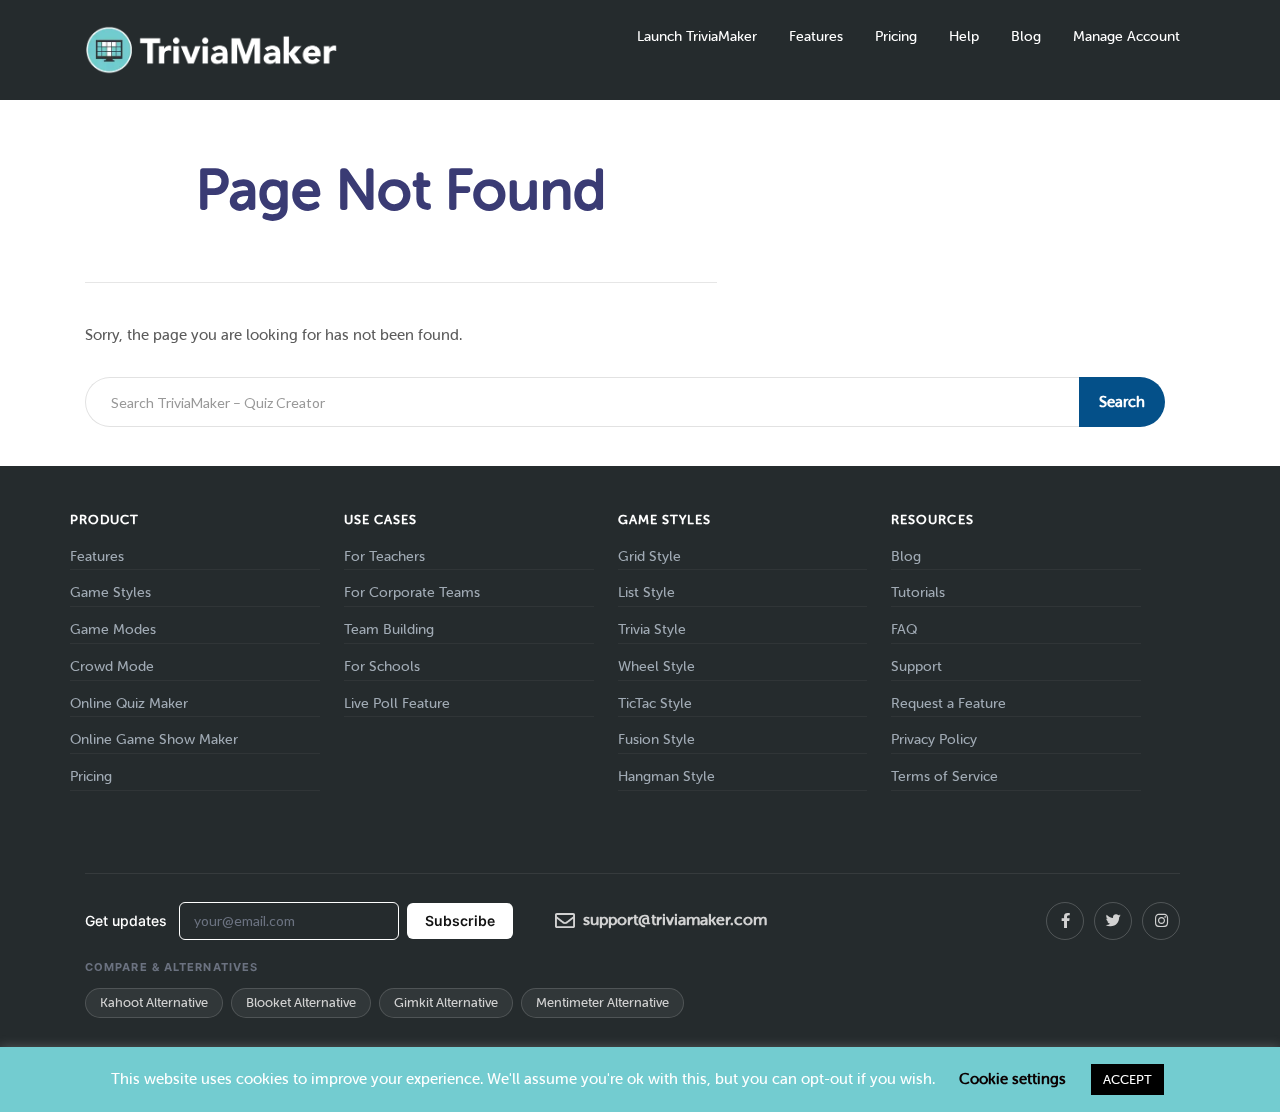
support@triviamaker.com (675, 919)
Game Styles (110, 592)
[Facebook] (1065, 921)
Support (916, 666)
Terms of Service (944, 776)
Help (964, 36)
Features (816, 36)
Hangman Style (666, 776)
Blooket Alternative (301, 1002)
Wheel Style (656, 666)
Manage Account (1126, 36)
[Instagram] (1161, 921)
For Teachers (384, 556)
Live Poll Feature (397, 703)
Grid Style (649, 556)
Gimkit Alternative (446, 1002)
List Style (646, 592)
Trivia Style (652, 629)
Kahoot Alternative (154, 1002)
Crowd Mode (112, 666)
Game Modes (113, 629)
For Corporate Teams (412, 592)
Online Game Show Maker (154, 739)
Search (1122, 402)
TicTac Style (655, 703)
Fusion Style (656, 739)
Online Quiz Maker (129, 703)
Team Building (389, 629)
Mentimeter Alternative (602, 1002)
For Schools (382, 666)
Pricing (896, 36)
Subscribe (460, 920)
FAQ (904, 629)
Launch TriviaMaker (697, 36)
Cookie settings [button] (1012, 1079)
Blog (1026, 36)
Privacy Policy (934, 739)
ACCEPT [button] (1127, 1079)
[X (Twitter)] (1113, 921)
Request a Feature (948, 703)
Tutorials (918, 592)
